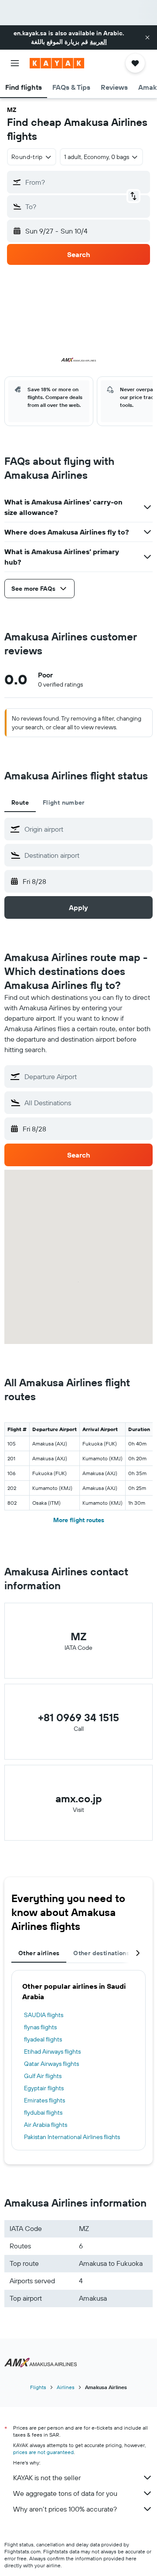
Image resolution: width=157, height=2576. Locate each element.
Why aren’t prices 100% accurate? (65, 2509)
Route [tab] (20, 802)
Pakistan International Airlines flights (72, 2137)
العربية (98, 42)
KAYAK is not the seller (47, 2478)
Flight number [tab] (64, 802)
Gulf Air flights (43, 2076)
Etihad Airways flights (52, 2051)
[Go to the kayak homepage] (57, 63)
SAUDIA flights (44, 2015)
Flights (38, 2387)
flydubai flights (43, 2112)
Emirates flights (44, 2100)
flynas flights (40, 2027)
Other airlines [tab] (39, 1953)
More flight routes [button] (79, 1520)
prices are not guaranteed (43, 2452)
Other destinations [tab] (101, 1953)
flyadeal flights (43, 2039)
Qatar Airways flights (51, 2064)
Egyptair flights (44, 2088)
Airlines (66, 2387)
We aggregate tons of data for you (65, 2493)
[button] (147, 37)
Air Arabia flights (46, 2125)
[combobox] (86, 829)
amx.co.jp (79, 1798)
